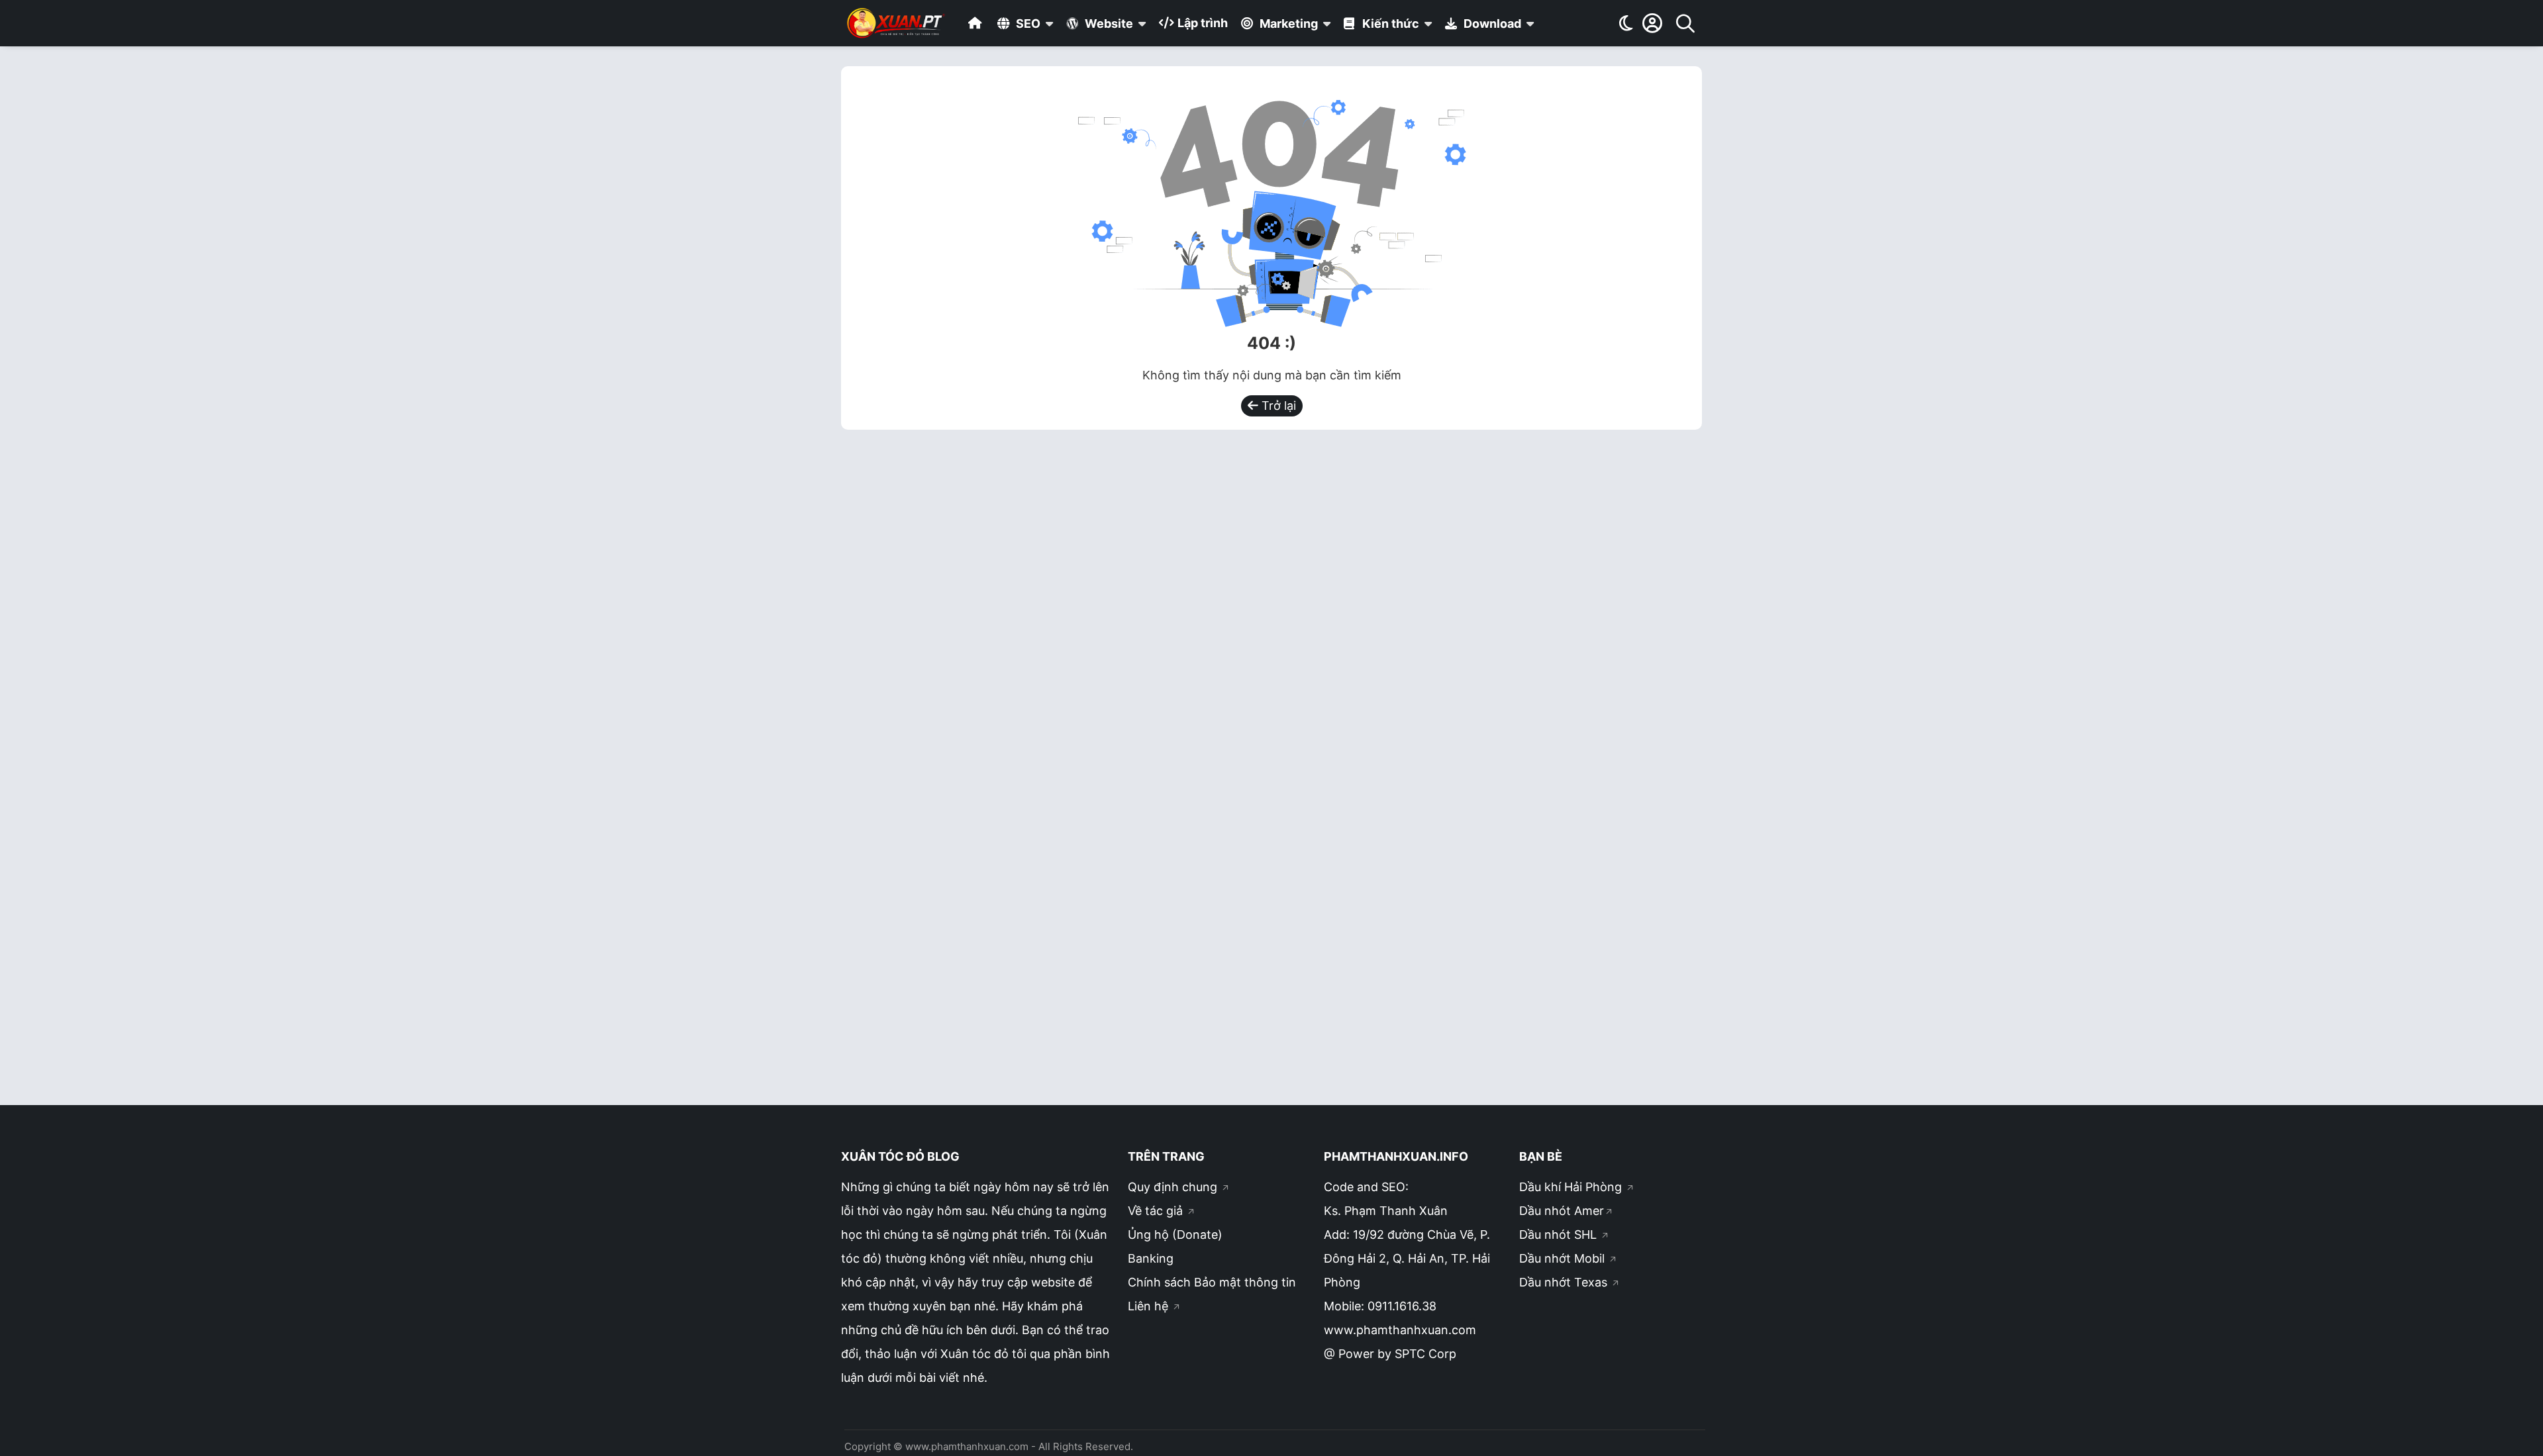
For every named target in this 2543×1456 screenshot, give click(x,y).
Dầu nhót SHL (1560, 1235)
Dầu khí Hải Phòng (1572, 1187)
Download (1491, 24)
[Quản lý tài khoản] (1652, 23)
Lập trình (1201, 23)
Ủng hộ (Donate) (1175, 1235)
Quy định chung (1174, 1187)
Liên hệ (1150, 1306)
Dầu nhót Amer (1562, 1211)
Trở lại (1277, 406)
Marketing (1287, 24)
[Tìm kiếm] (1685, 23)
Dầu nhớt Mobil (1564, 1258)
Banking (1151, 1258)
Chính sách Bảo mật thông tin (1212, 1282)
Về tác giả (1157, 1211)
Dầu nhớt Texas (1565, 1282)
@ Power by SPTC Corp (1390, 1354)
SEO (1027, 24)
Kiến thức (1389, 24)
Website (1108, 24)
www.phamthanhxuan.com (1400, 1330)
